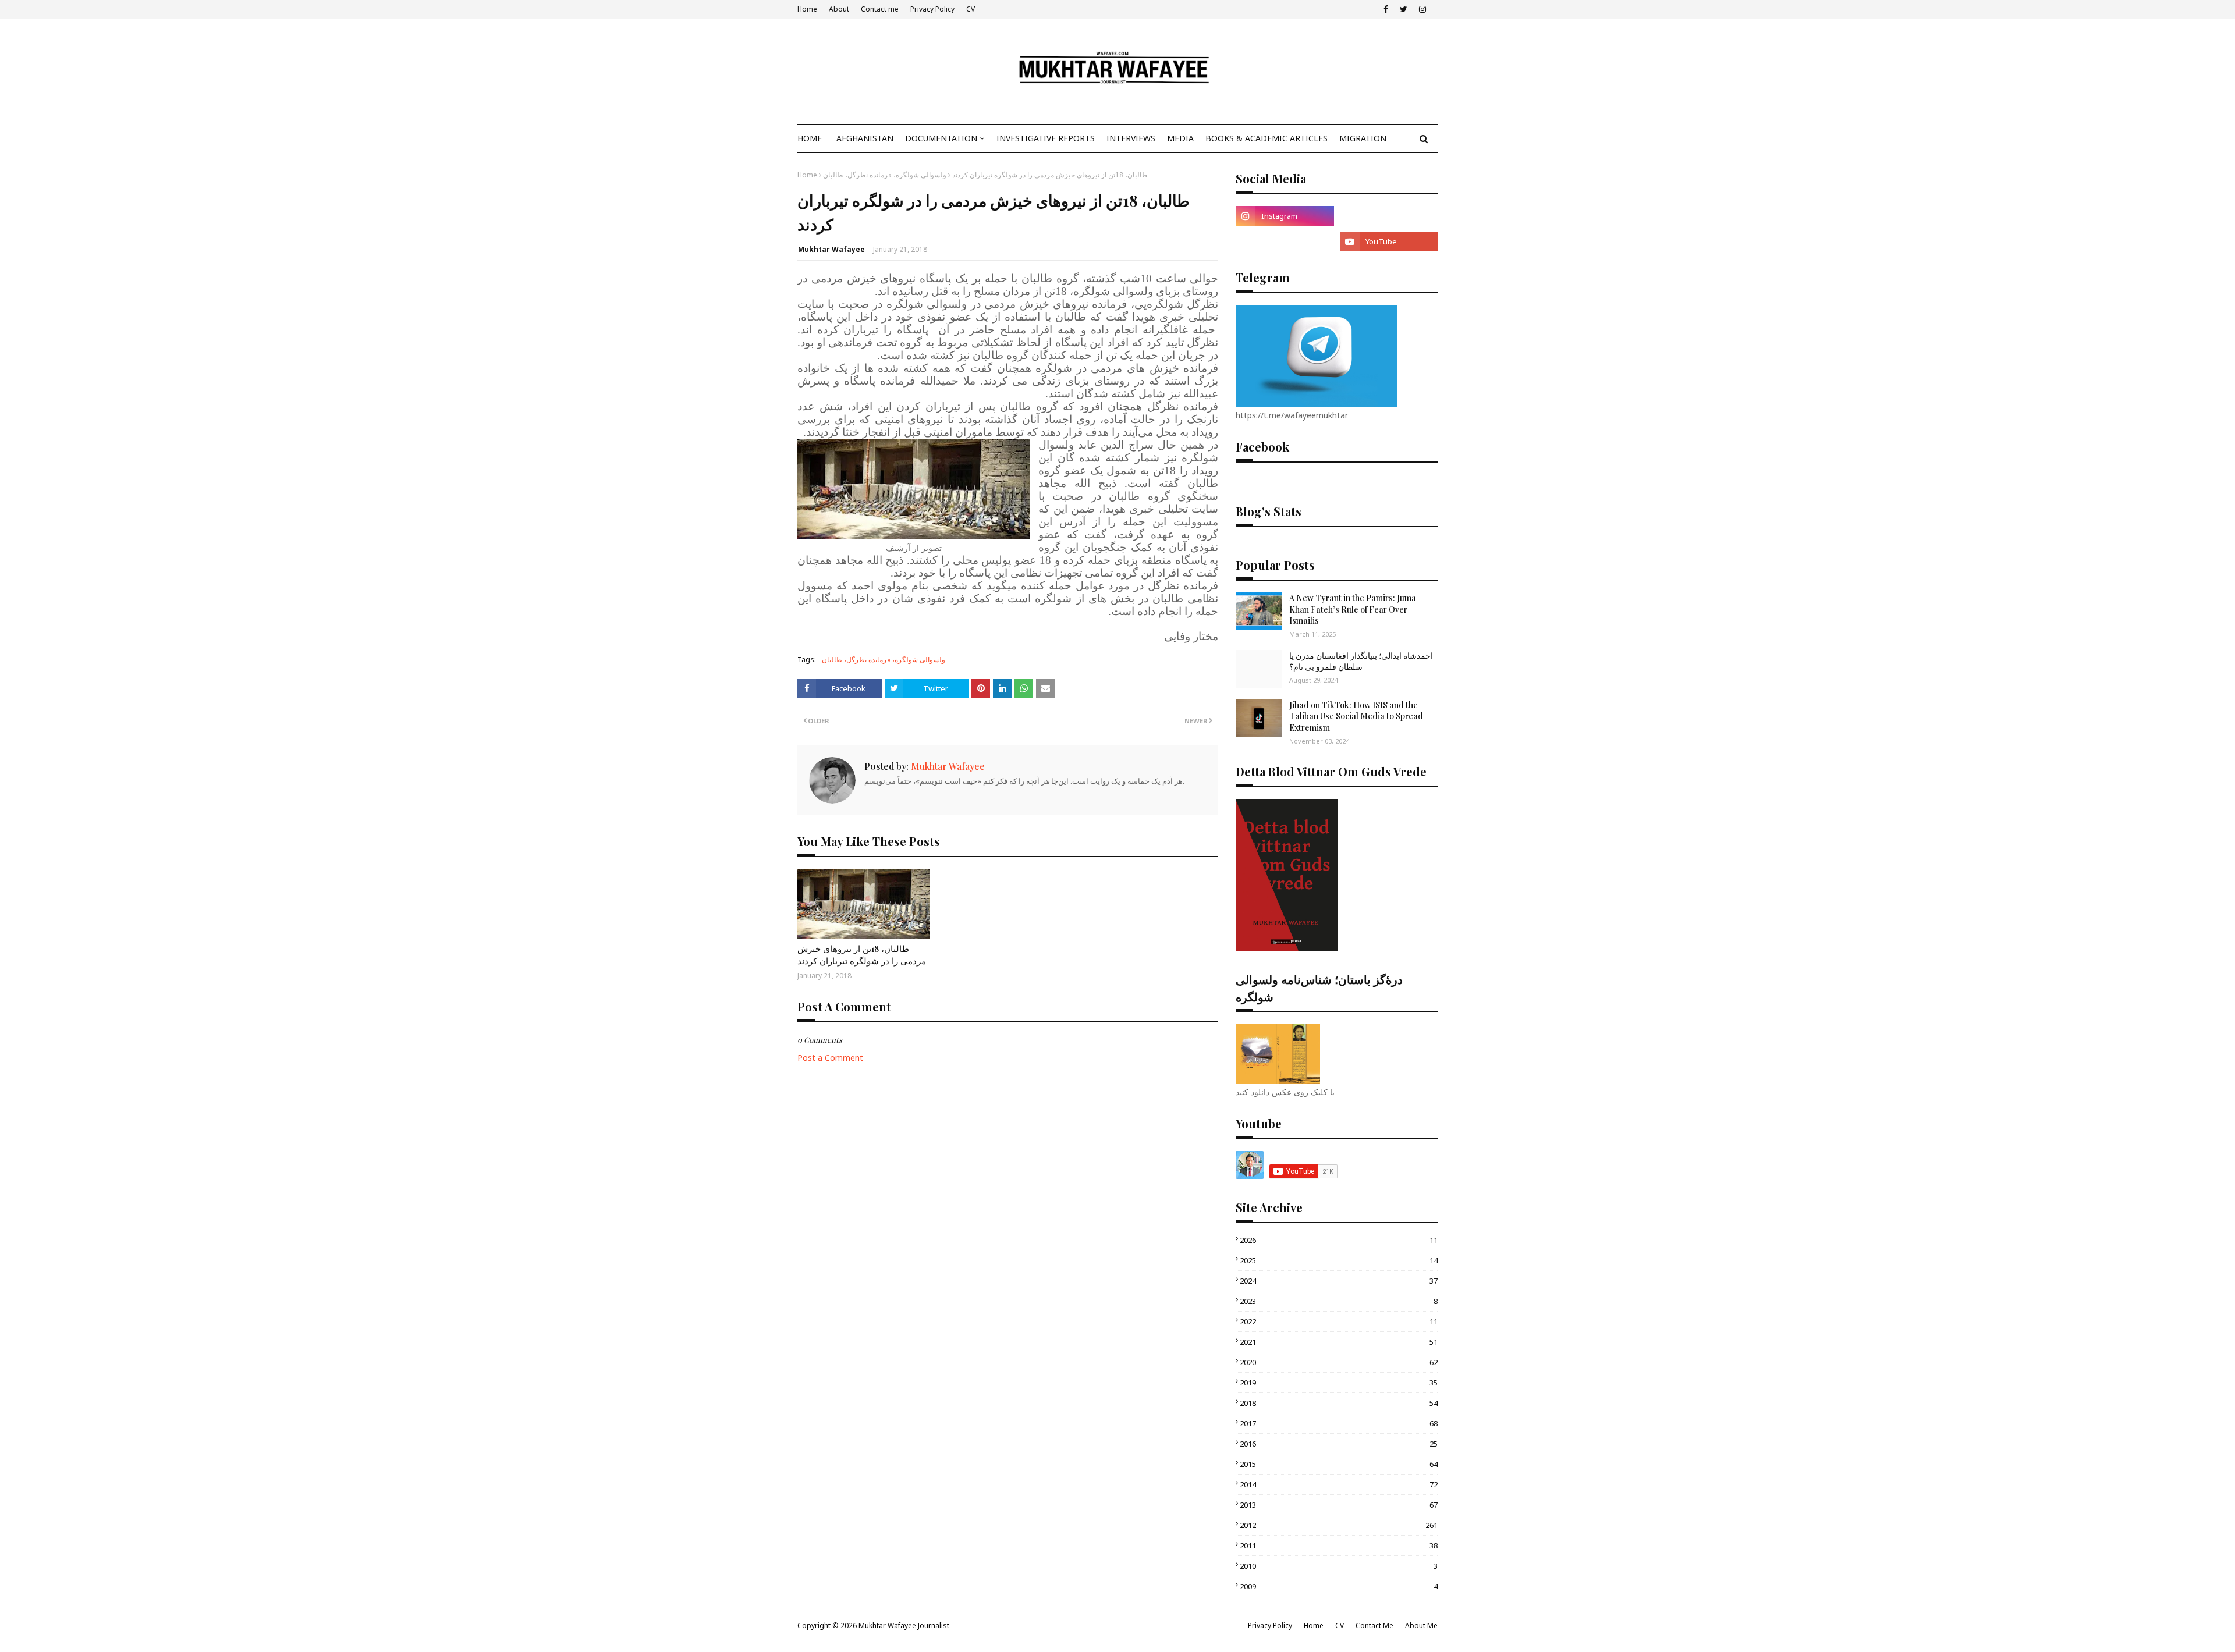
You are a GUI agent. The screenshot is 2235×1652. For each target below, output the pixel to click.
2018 (1339, 1403)
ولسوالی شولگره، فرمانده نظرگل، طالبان (885, 175)
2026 (1339, 1240)
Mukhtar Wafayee (831, 249)
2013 (1339, 1505)
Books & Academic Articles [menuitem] (1266, 138)
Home (807, 9)
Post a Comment (830, 1058)
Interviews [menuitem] (1131, 138)
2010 (1339, 1566)
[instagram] (1422, 9)
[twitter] (1404, 9)
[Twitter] (1285, 241)
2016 (1339, 1444)
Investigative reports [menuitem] (1046, 138)
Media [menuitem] (1180, 138)
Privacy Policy (932, 9)
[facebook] (1386, 9)
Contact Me (1374, 1626)
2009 (1339, 1586)
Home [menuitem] (810, 138)
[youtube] (1389, 241)
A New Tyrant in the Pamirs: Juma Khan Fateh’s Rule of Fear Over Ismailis (1353, 609)
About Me (1421, 1626)
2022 (1339, 1321)
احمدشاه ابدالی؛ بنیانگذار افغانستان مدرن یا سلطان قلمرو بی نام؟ (1361, 661)
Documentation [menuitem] (941, 138)
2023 (1339, 1301)
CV (971, 9)
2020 (1339, 1362)
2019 (1339, 1383)
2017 (1339, 1423)
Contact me (880, 9)
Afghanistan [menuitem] (865, 138)
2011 (1339, 1546)
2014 (1339, 1484)
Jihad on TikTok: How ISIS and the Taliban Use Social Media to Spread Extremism (1356, 716)
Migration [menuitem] (1363, 138)
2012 (1339, 1525)
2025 (1339, 1260)
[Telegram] (1389, 216)
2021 (1339, 1342)
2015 (1339, 1464)
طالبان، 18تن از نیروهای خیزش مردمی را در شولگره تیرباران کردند (862, 955)
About (839, 9)
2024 (1339, 1281)
